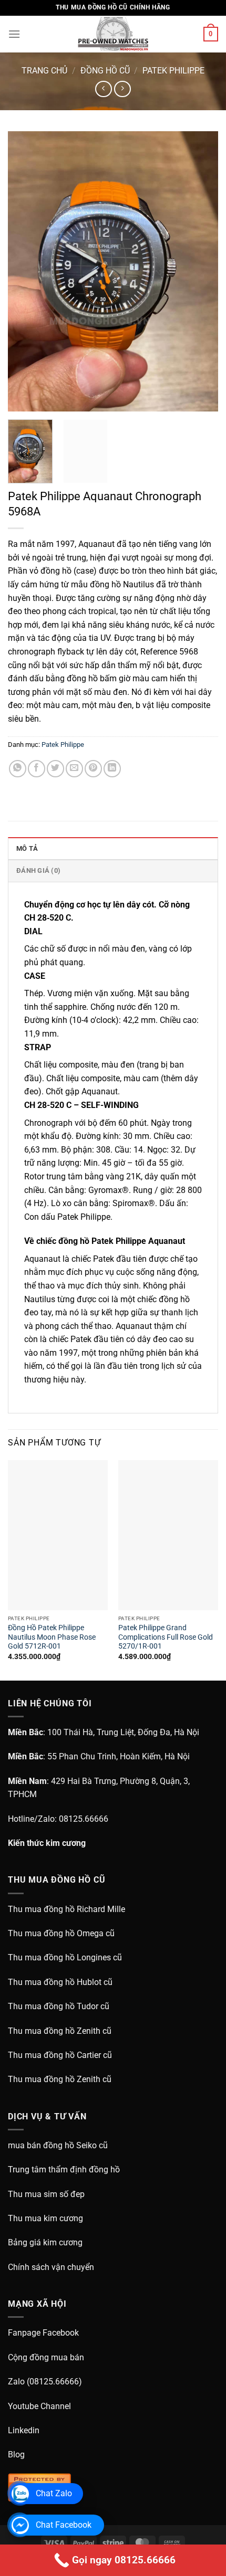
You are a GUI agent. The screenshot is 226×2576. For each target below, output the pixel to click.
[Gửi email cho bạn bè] (74, 769)
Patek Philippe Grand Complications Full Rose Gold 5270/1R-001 (166, 1637)
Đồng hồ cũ (105, 71)
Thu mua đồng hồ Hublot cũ (60, 1982)
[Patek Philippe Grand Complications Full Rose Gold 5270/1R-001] (168, 1535)
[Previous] (25, 272)
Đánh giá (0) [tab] (38, 870)
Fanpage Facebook (43, 2333)
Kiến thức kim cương (47, 1843)
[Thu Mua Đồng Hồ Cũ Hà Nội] (113, 34)
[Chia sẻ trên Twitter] (55, 769)
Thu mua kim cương (45, 2218)
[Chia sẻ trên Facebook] (37, 769)
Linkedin (24, 2430)
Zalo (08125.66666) (45, 2382)
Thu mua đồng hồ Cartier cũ (60, 2055)
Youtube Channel (39, 2406)
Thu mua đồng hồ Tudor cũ (59, 2006)
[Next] (201, 272)
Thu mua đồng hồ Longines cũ (65, 1957)
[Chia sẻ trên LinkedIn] (112, 769)
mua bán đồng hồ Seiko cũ (58, 2145)
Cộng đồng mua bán (46, 2357)
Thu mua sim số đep (46, 2194)
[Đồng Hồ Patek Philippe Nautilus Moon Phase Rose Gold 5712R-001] (58, 1535)
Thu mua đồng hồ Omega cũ (61, 1933)
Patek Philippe (173, 71)
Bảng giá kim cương (45, 2242)
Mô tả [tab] (27, 848)
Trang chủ (44, 71)
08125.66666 (84, 1819)
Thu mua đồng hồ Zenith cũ (60, 2031)
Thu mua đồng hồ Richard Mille (66, 1909)
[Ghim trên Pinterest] (93, 769)
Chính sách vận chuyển (51, 2267)
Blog (16, 2454)
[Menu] (14, 34)
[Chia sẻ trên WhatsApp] (18, 769)
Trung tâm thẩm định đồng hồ (64, 2169)
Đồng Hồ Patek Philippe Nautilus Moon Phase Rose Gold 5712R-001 (52, 1637)
